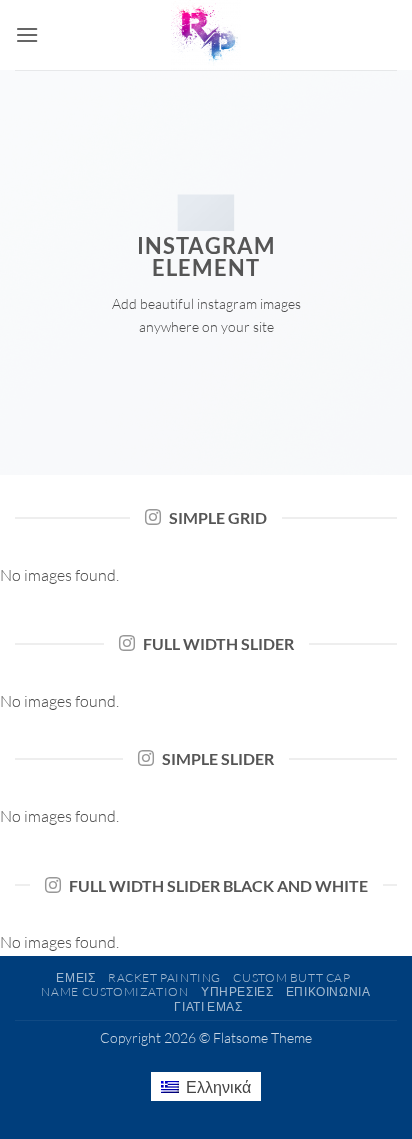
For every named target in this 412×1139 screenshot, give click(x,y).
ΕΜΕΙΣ (75, 977)
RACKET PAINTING (164, 977)
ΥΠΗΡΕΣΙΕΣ (237, 991)
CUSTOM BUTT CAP (291, 977)
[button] (27, 34)
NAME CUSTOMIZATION (114, 991)
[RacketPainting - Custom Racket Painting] (206, 35)
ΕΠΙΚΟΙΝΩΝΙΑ (328, 991)
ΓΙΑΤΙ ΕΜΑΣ (208, 1006)
